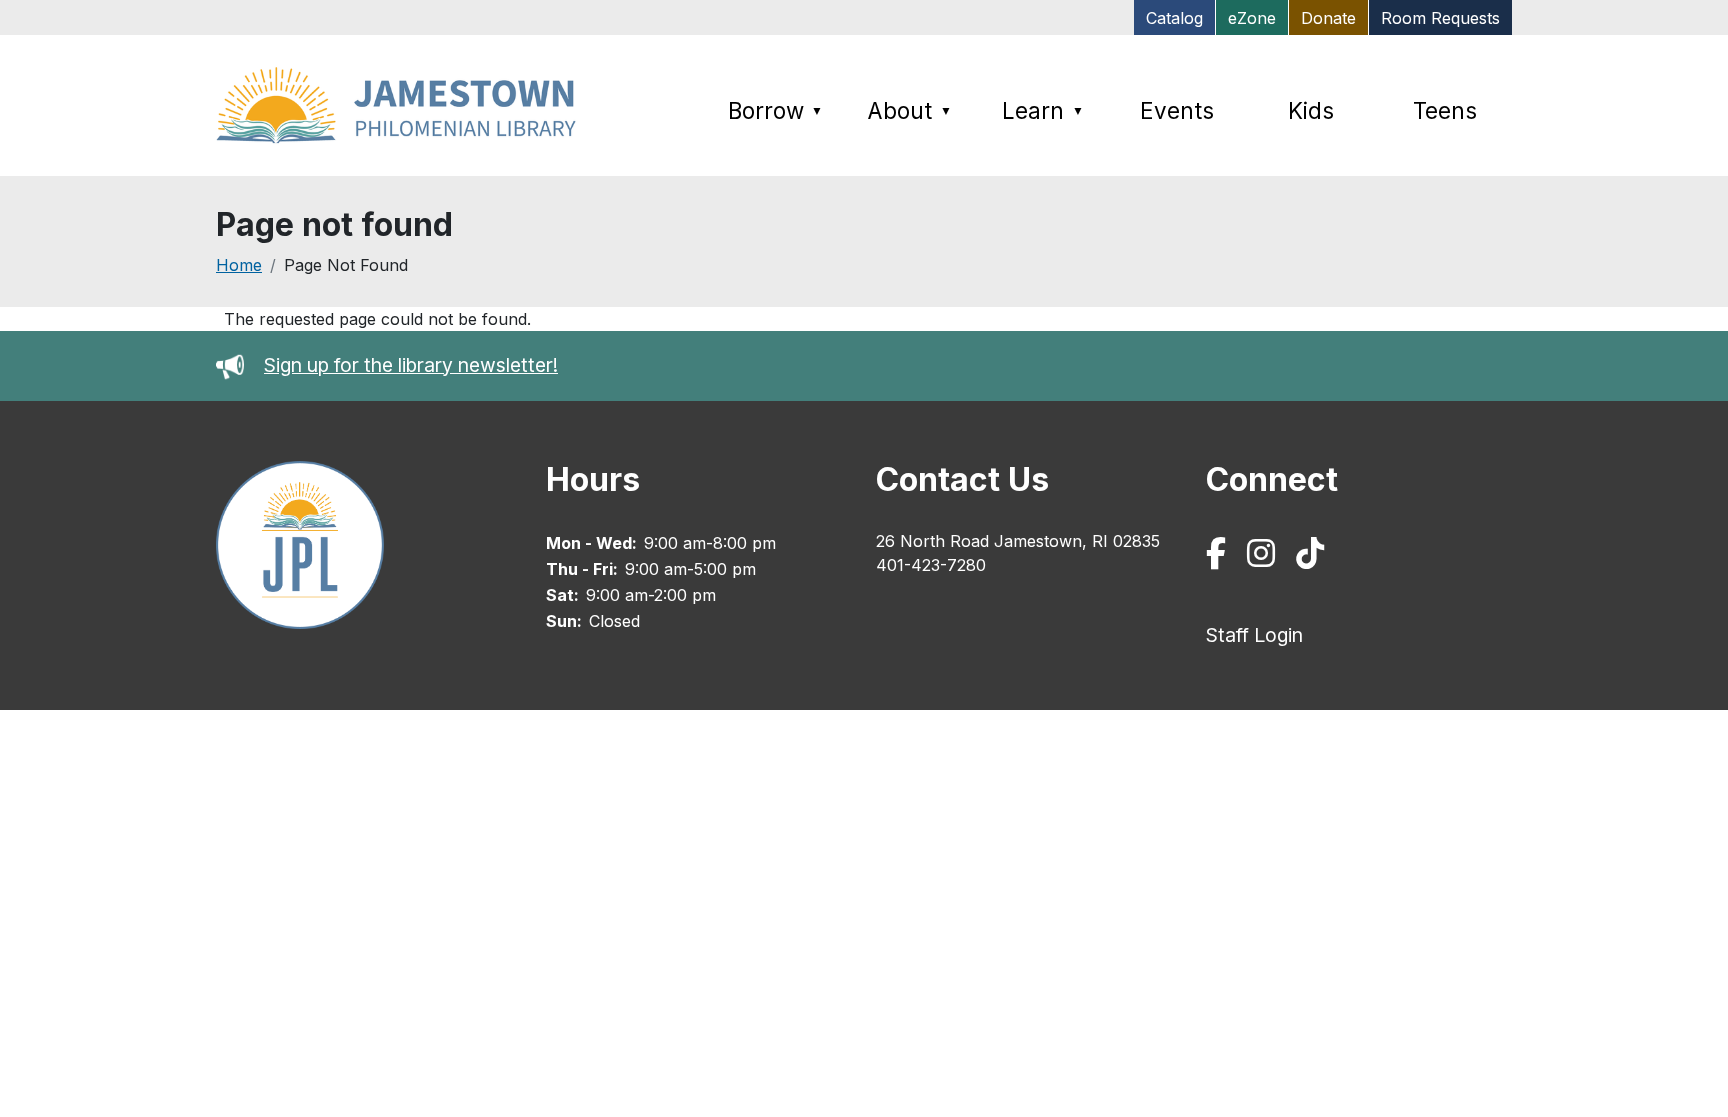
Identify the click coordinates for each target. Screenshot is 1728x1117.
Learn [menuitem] (1043, 110)
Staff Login (1254, 635)
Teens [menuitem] (1445, 110)
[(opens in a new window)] (1220, 558)
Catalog (1174, 18)
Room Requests (1440, 18)
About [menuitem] (909, 110)
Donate (1328, 18)
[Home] (402, 105)
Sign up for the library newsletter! (411, 365)
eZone (1252, 18)
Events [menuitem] (1177, 110)
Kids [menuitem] (1311, 110)
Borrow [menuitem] (776, 110)
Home (239, 265)
